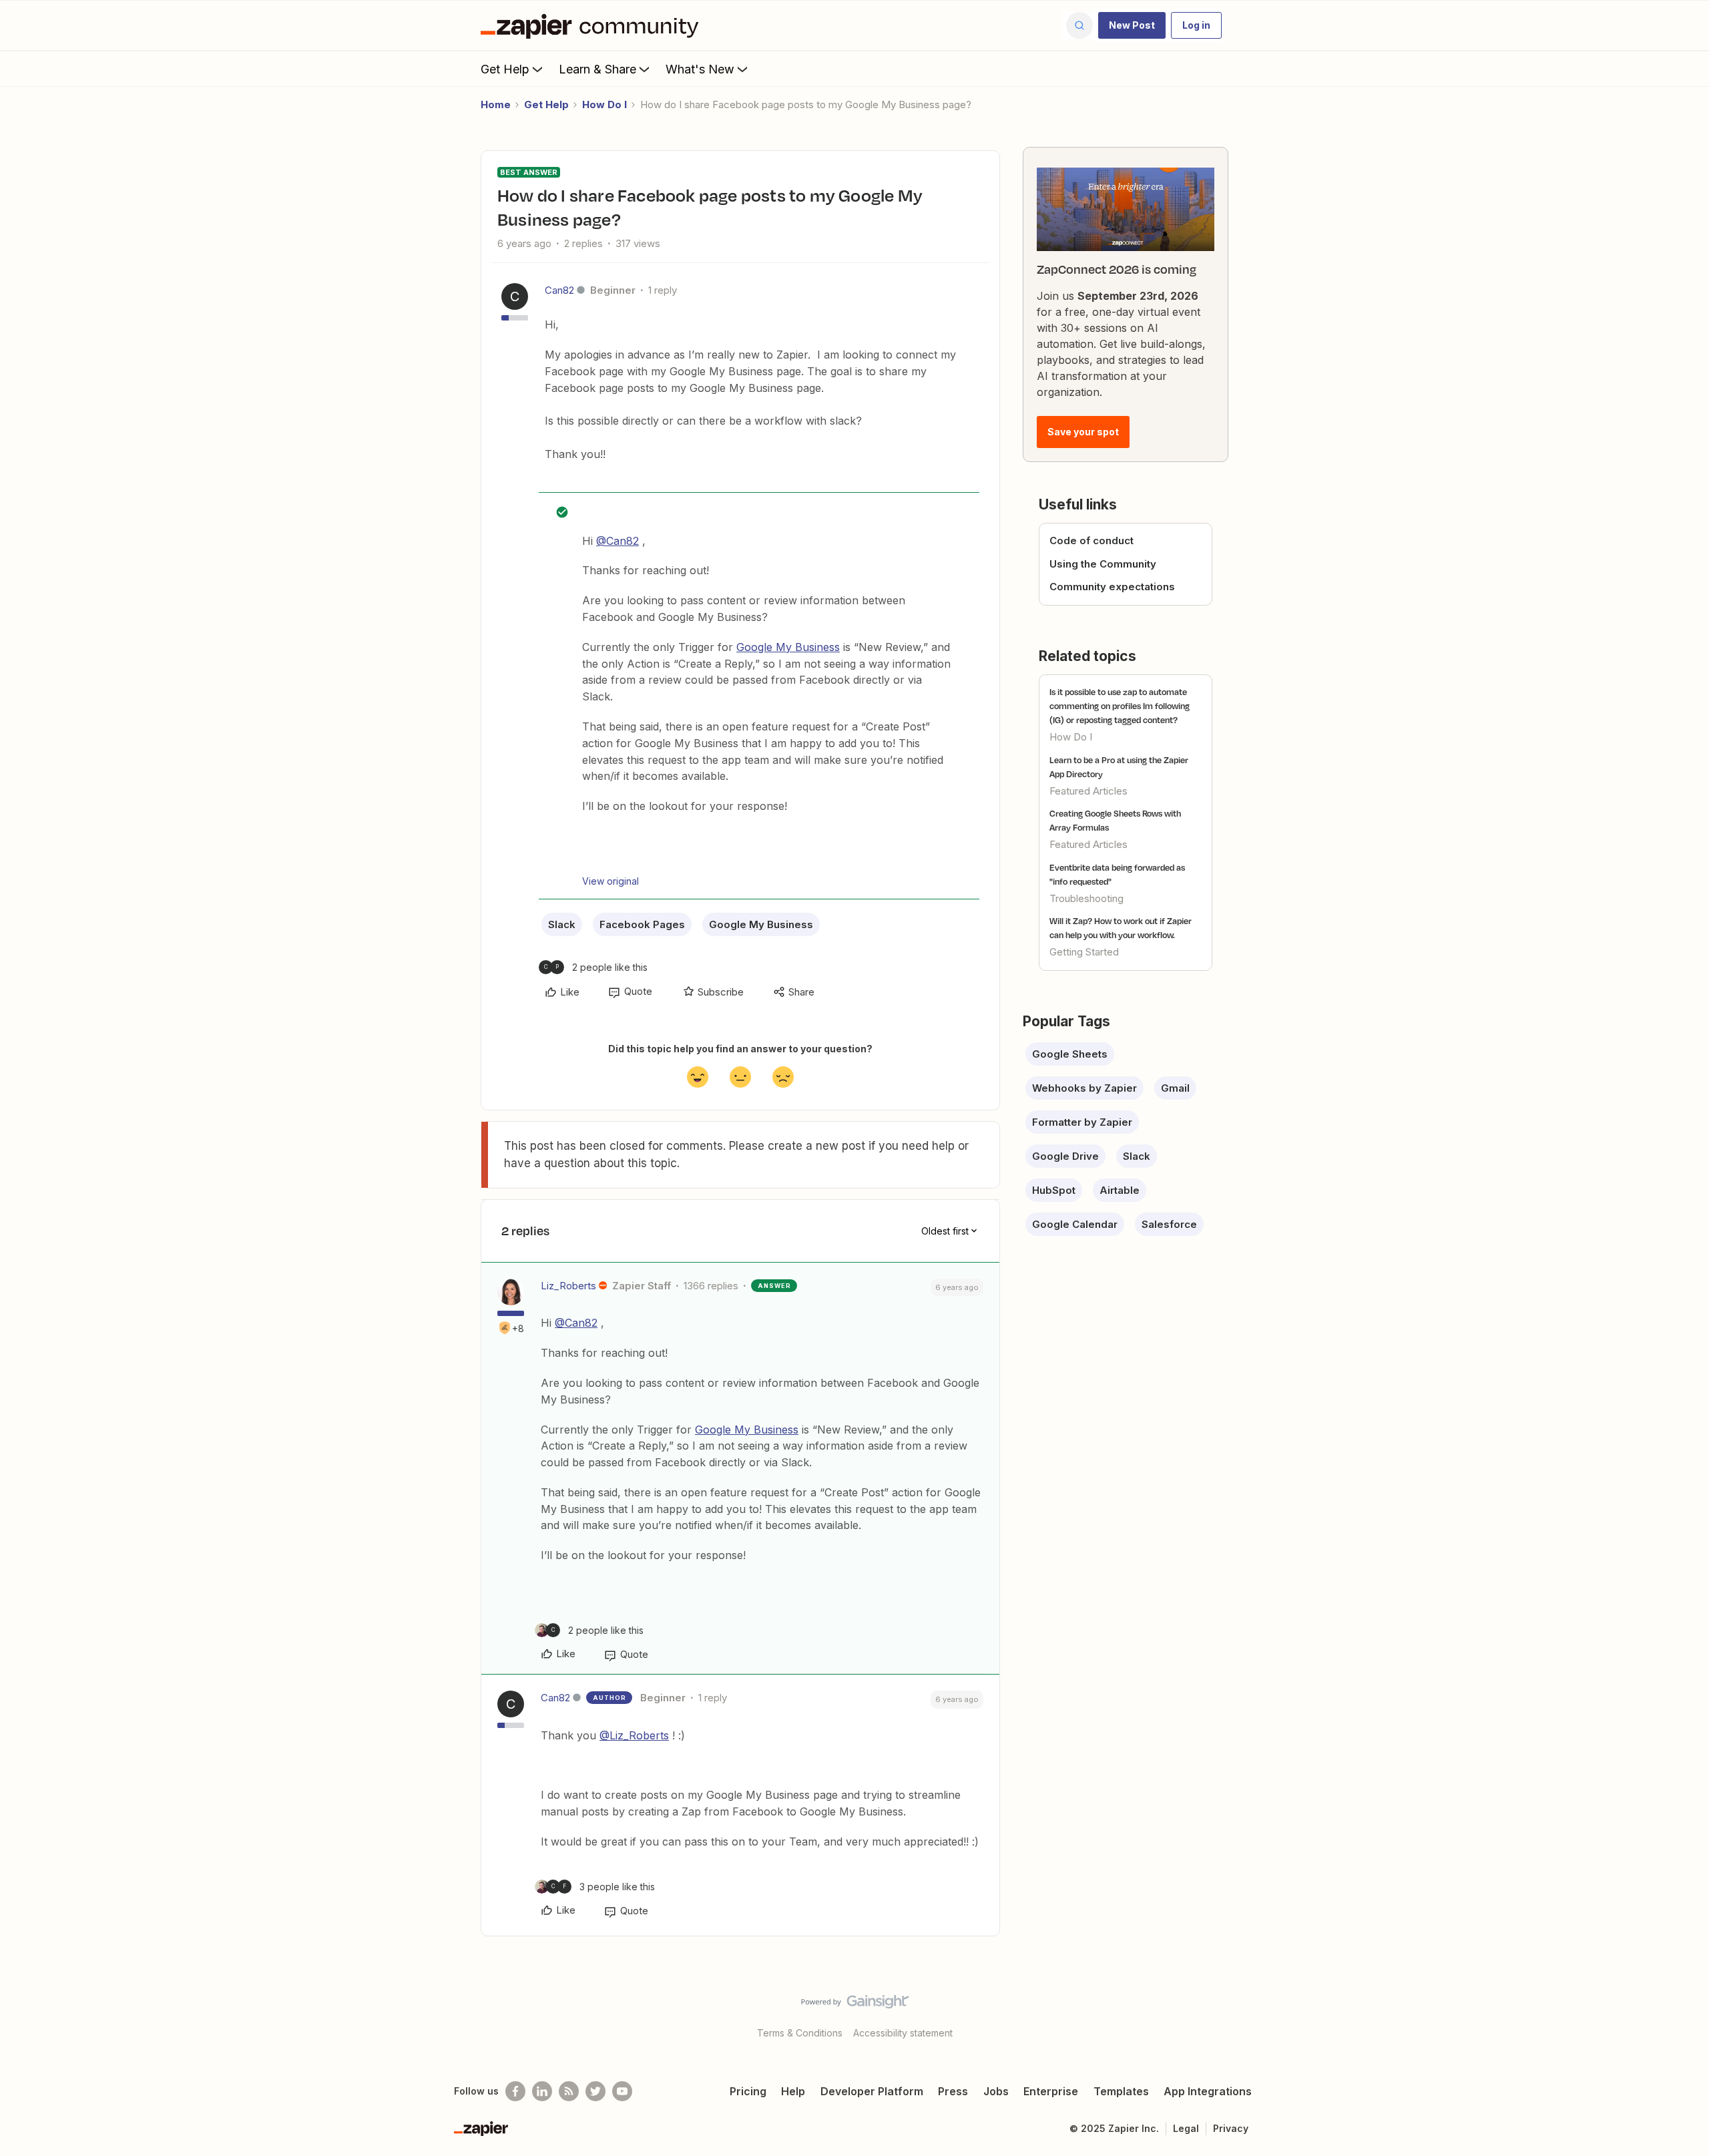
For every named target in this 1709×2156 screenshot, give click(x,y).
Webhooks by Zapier (1084, 1088)
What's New (700, 69)
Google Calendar (1075, 1224)
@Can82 (618, 541)
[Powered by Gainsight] (855, 2005)
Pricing (748, 2091)
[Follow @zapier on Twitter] (595, 2091)
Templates (1121, 2091)
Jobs (996, 2091)
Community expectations (1112, 587)
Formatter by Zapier (1082, 1122)
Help (793, 2091)
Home (496, 104)
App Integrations (1208, 2091)
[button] (1132, 25)
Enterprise (1051, 2091)
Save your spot (1083, 432)
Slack (562, 924)
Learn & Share (597, 69)
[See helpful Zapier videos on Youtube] (622, 2091)
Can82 (559, 290)
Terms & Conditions (800, 2033)
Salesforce (1169, 1224)
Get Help (505, 69)
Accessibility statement (903, 2033)
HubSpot (1054, 1190)
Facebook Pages (642, 924)
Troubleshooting (1086, 898)
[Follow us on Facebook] (515, 2091)
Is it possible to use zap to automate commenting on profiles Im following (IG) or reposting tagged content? (1120, 706)
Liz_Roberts (568, 1286)
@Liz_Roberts (634, 1735)
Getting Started (1084, 952)
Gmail (1175, 1088)
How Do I (604, 104)
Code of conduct (1091, 541)
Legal (1186, 2128)
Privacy (1231, 2128)
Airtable (1120, 1190)
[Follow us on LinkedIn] (542, 2091)
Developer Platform (872, 2091)
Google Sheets (1070, 1054)
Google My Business (788, 647)
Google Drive (1065, 1156)
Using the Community (1103, 564)
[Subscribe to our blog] (569, 2091)
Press (953, 2091)
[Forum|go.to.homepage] (593, 25)
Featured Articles (1088, 791)
